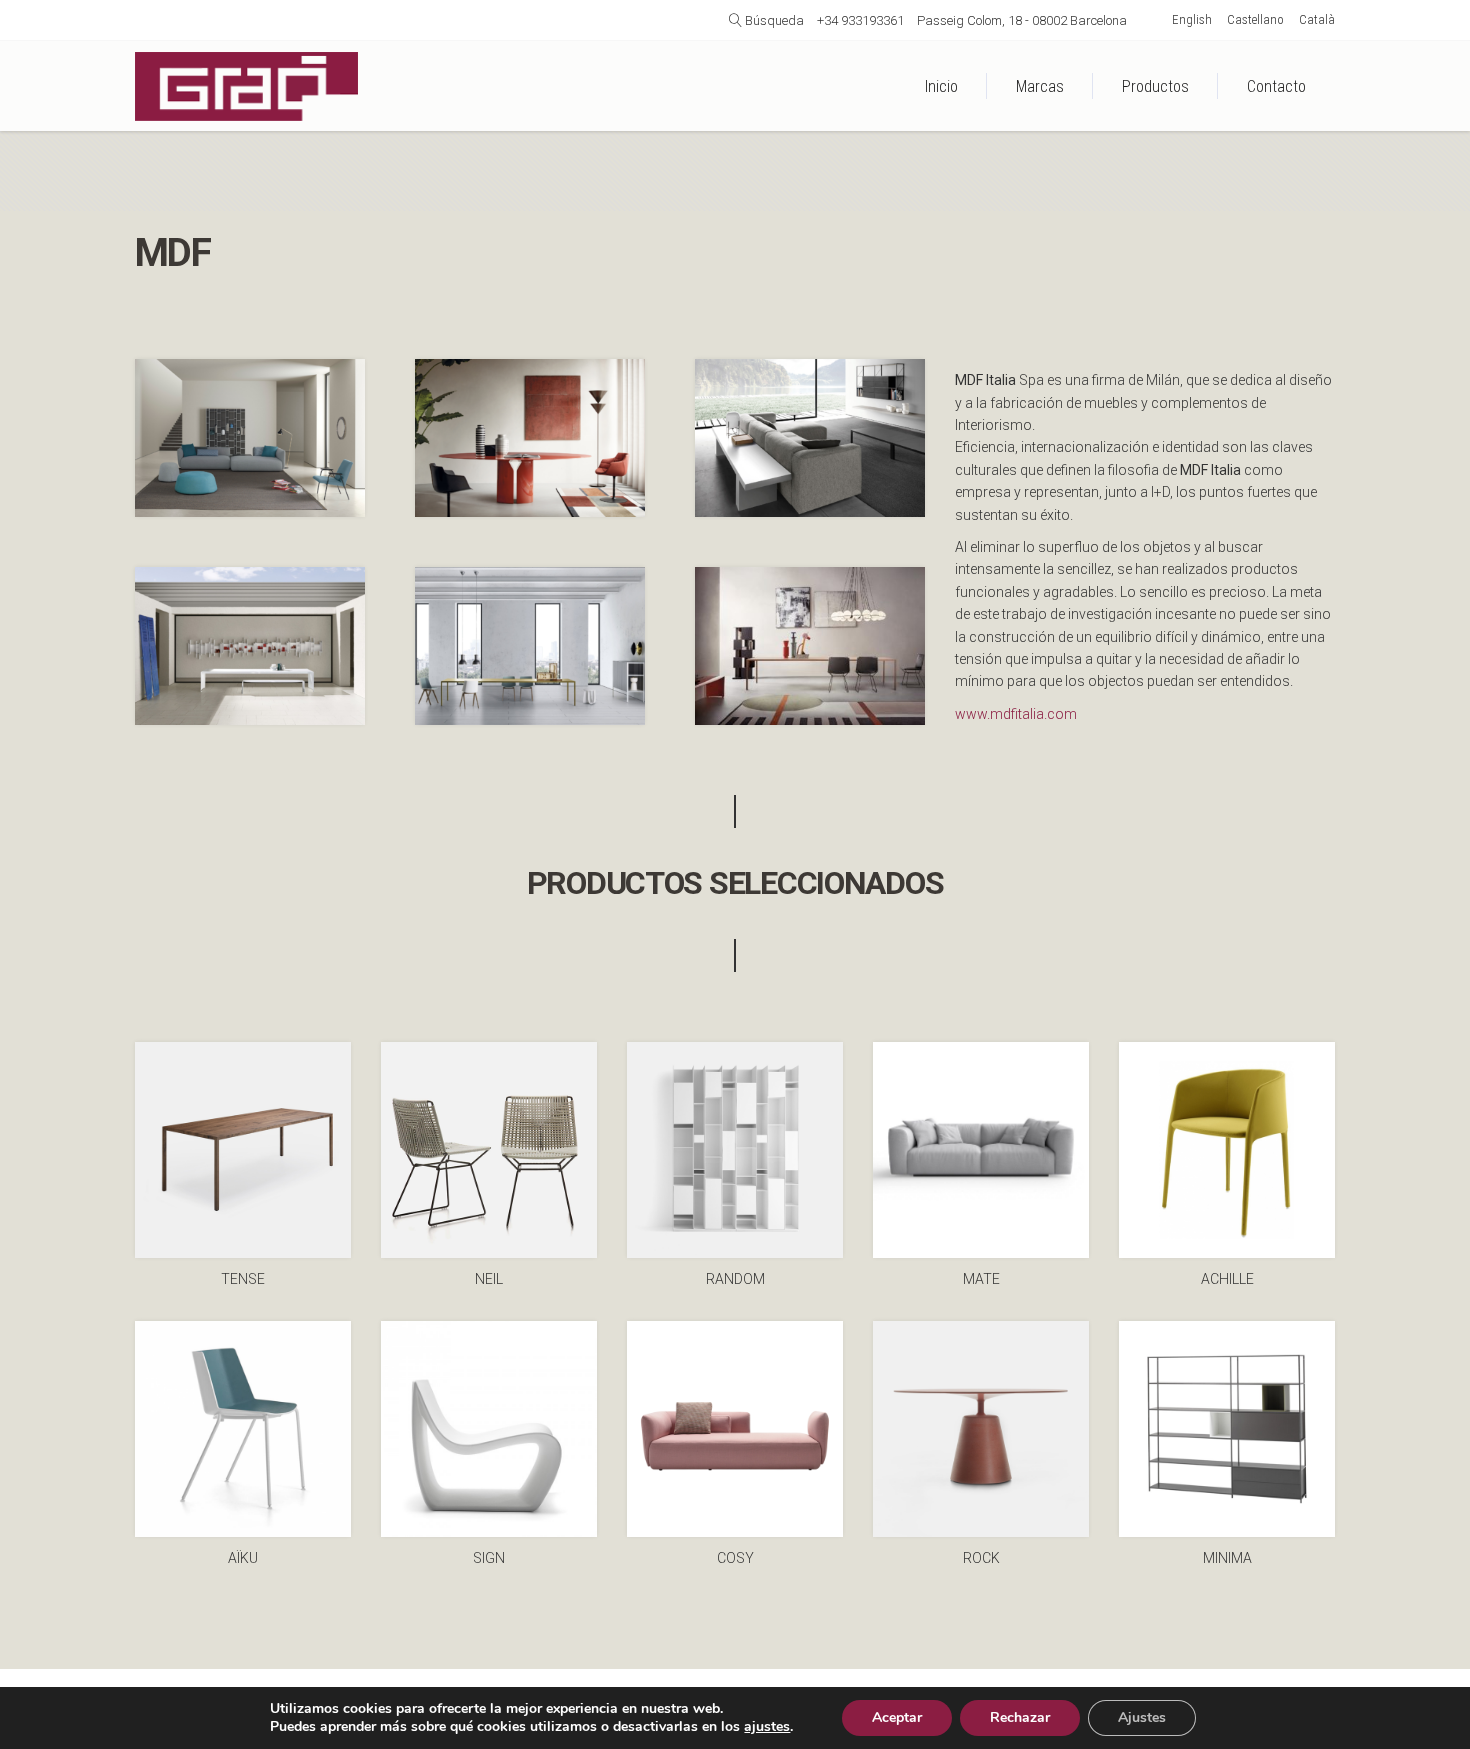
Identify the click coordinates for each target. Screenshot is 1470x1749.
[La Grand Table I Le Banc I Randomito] (250, 646)
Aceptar (897, 1717)
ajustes (767, 1727)
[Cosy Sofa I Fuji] (250, 438)
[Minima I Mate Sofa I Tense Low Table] (810, 438)
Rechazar (1020, 1717)
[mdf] (810, 646)
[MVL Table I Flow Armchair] (530, 438)
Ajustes (1142, 1717)
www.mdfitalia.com (1016, 714)
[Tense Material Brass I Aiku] (530, 646)
